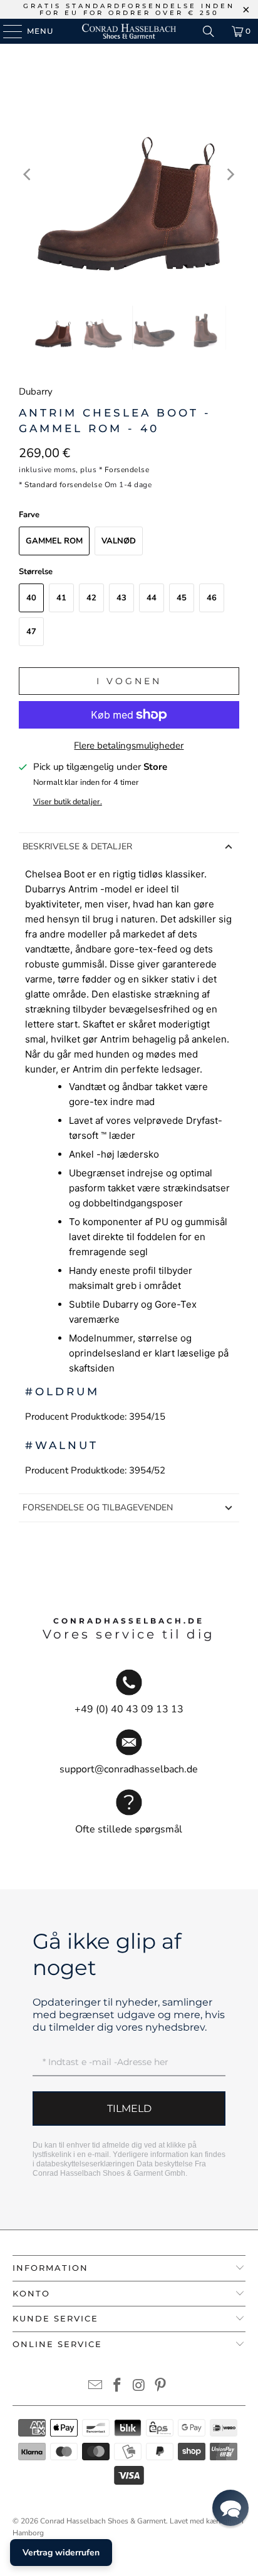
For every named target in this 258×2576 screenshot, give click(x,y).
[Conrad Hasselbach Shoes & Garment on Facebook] (118, 2387)
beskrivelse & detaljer (77, 846)
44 (152, 598)
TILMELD (129, 2109)
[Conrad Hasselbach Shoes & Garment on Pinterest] (161, 2387)
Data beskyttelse (165, 2164)
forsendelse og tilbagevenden (98, 1508)
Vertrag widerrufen (61, 2553)
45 (182, 598)
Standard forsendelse (63, 485)
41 (61, 598)
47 (31, 632)
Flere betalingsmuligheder (129, 745)
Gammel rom (54, 541)
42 (91, 598)
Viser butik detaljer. (68, 802)
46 (212, 598)
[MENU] (7, 31)
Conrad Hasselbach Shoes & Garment (103, 2521)
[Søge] (209, 31)
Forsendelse (127, 470)
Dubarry (36, 391)
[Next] (230, 175)
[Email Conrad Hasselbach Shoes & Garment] (96, 2387)
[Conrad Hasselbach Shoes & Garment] (129, 31)
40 (31, 598)
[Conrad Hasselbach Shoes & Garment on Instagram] (139, 2387)
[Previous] (28, 175)
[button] (230, 2508)
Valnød (119, 541)
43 (121, 598)
